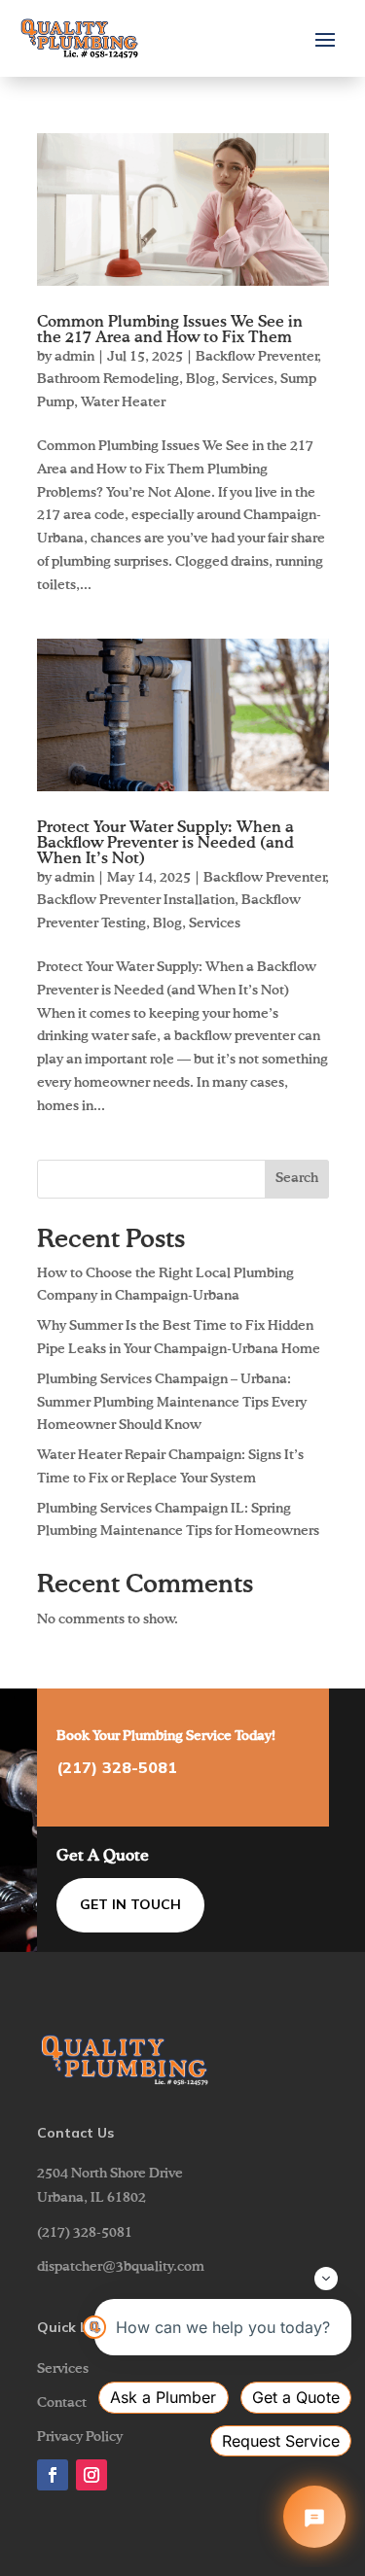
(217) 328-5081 (117, 1767)
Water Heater (123, 402)
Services (248, 379)
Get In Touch (130, 1904)
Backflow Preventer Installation (136, 900)
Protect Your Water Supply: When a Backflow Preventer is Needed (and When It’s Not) (165, 844)
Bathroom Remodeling (108, 379)
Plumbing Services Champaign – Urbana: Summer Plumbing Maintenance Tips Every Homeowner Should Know (172, 1403)
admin (74, 357)
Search (297, 1178)
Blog (201, 379)
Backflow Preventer (256, 357)
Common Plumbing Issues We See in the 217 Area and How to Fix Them (170, 331)
